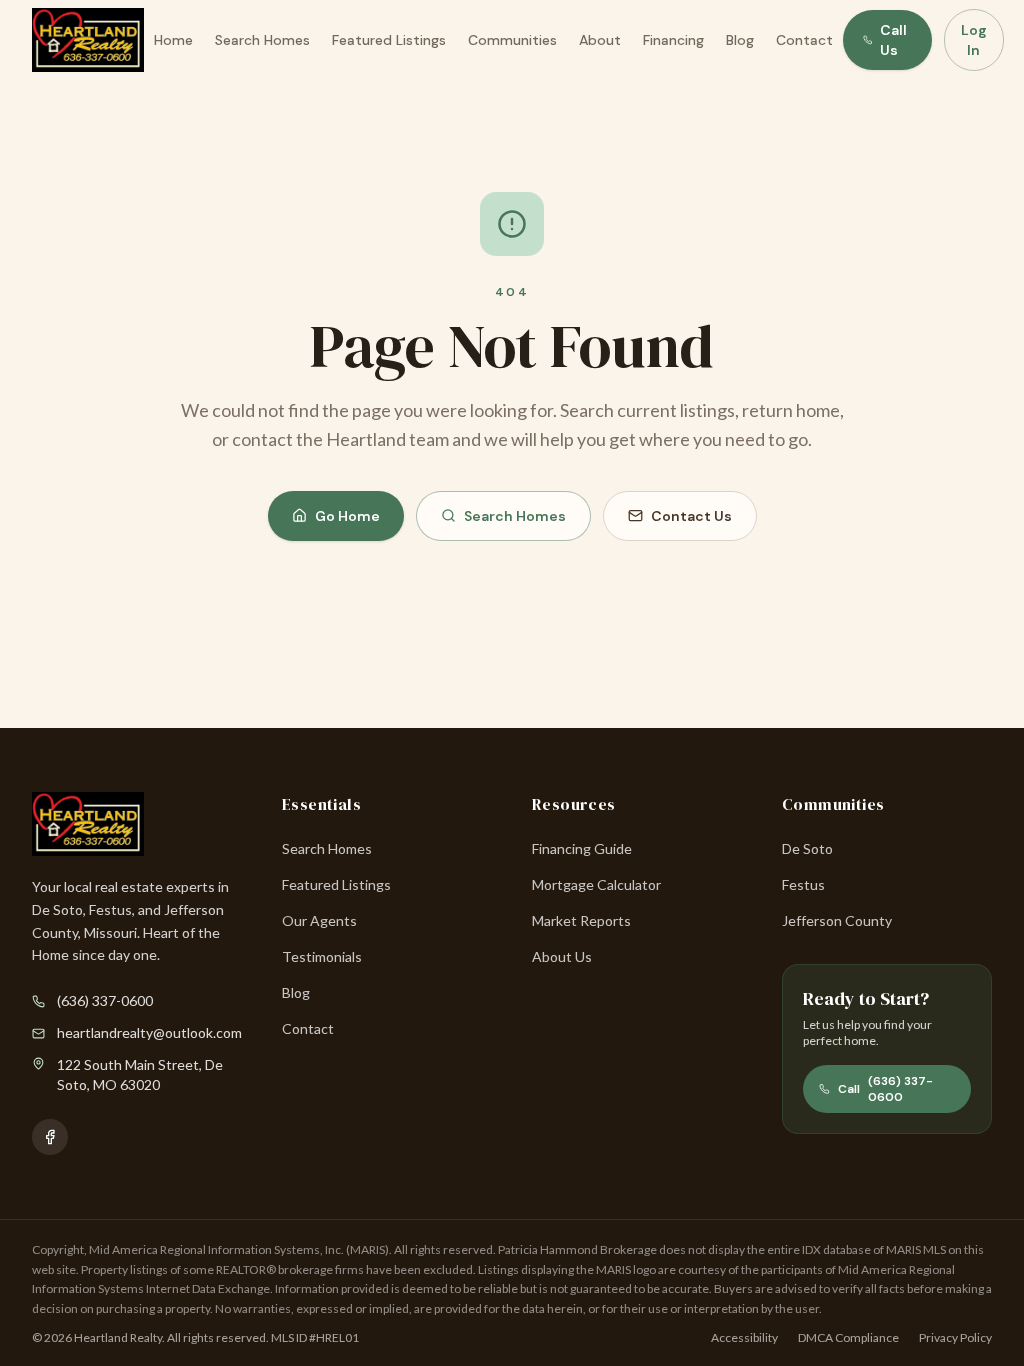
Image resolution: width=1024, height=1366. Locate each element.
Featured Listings (389, 40)
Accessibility (744, 1337)
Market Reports (581, 920)
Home (173, 40)
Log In (974, 40)
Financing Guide (582, 848)
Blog (740, 40)
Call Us (893, 40)
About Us (562, 956)
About (600, 40)
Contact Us (691, 516)
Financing (673, 40)
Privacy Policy (955, 1337)
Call (885, 1089)
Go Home (347, 516)
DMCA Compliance (848, 1337)
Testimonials (322, 956)
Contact (804, 40)
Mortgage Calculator (596, 884)
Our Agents (319, 920)
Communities (512, 40)
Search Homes (262, 40)
